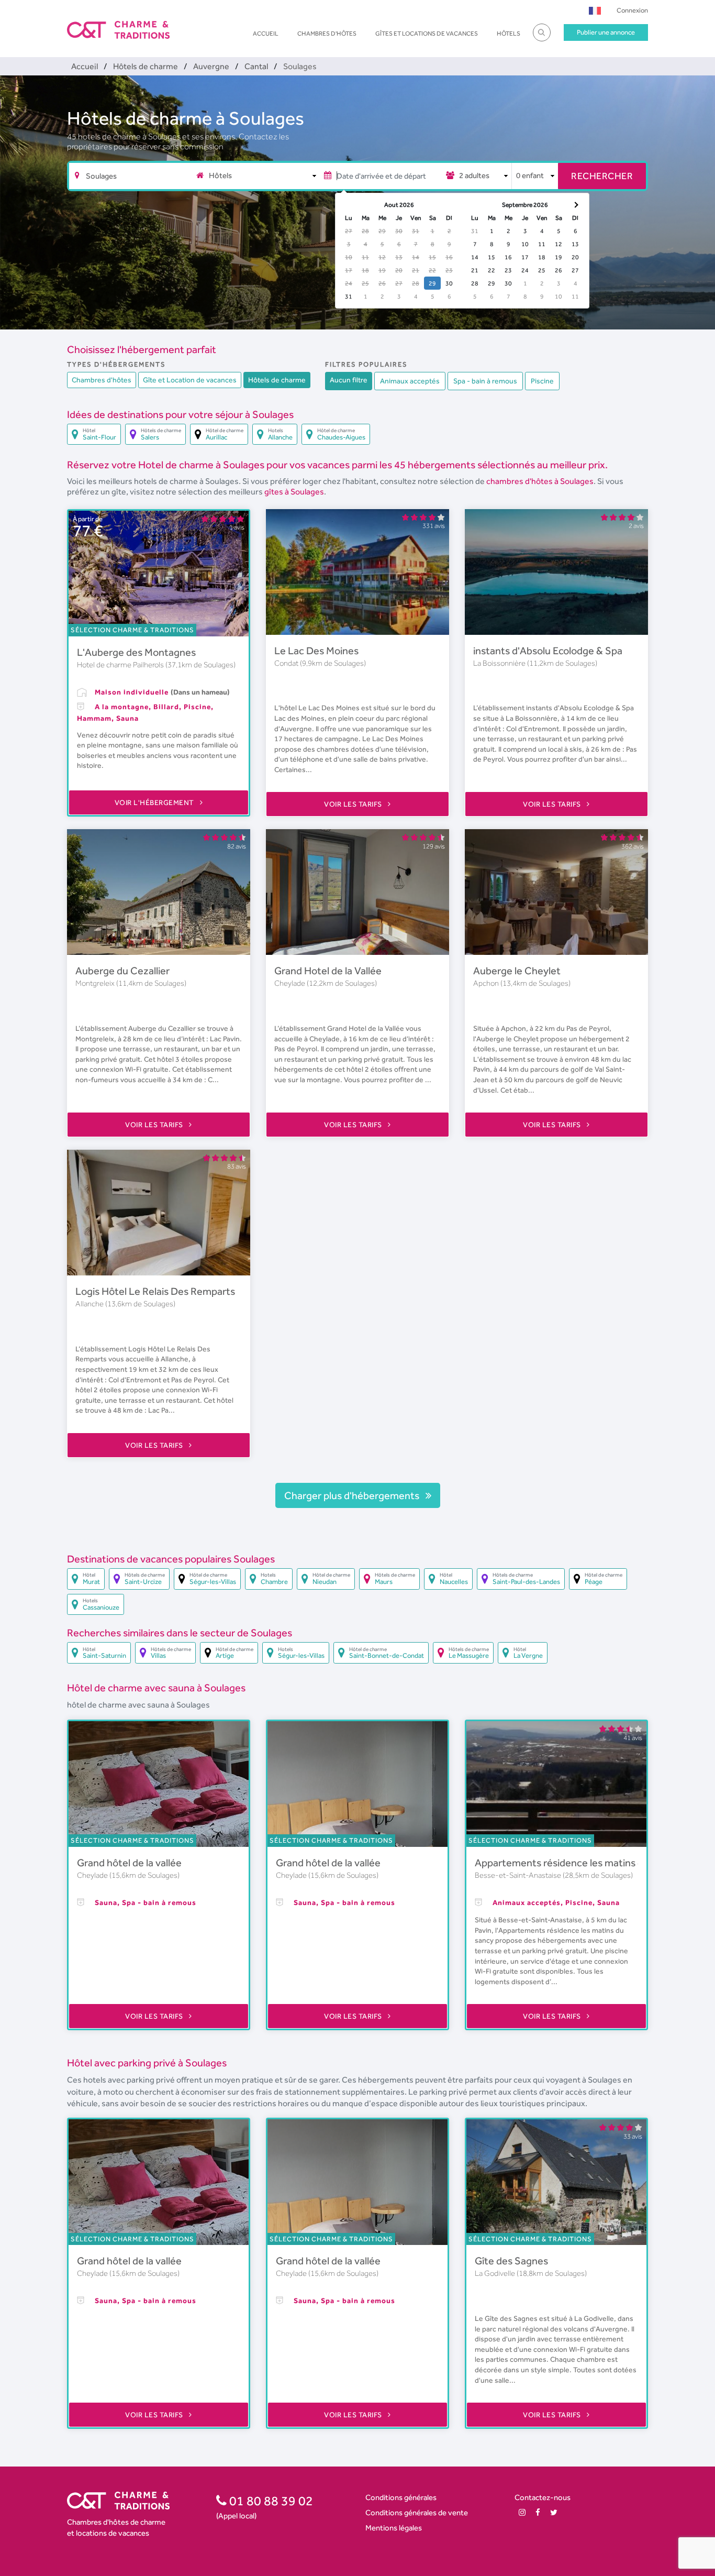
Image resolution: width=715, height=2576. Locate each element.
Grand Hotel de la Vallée (328, 971)
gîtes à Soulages (294, 492)
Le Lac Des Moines (316, 651)
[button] (595, 10)
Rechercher (602, 176)
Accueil (266, 34)
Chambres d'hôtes (327, 34)
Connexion (632, 10)
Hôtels (509, 34)
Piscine (542, 381)
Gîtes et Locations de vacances (427, 34)
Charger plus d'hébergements (353, 1495)
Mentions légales (394, 2528)
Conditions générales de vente (417, 2512)
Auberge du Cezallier (122, 971)
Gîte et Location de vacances (190, 380)
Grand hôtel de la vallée (129, 1863)
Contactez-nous (543, 2497)
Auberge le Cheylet (517, 971)
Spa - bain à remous (485, 381)
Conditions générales (401, 2497)
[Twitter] (554, 2512)
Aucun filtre (349, 380)
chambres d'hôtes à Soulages (540, 481)
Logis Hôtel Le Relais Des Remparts (155, 1291)
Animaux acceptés (410, 381)
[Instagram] (522, 2512)
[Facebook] (538, 2512)
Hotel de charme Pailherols (121, 665)
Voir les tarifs (354, 804)
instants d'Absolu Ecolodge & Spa (548, 651)
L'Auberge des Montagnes (136, 652)
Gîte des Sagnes (511, 2261)
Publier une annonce (606, 32)
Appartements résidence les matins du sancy (576, 1863)
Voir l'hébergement (155, 802)
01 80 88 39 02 (270, 2501)
